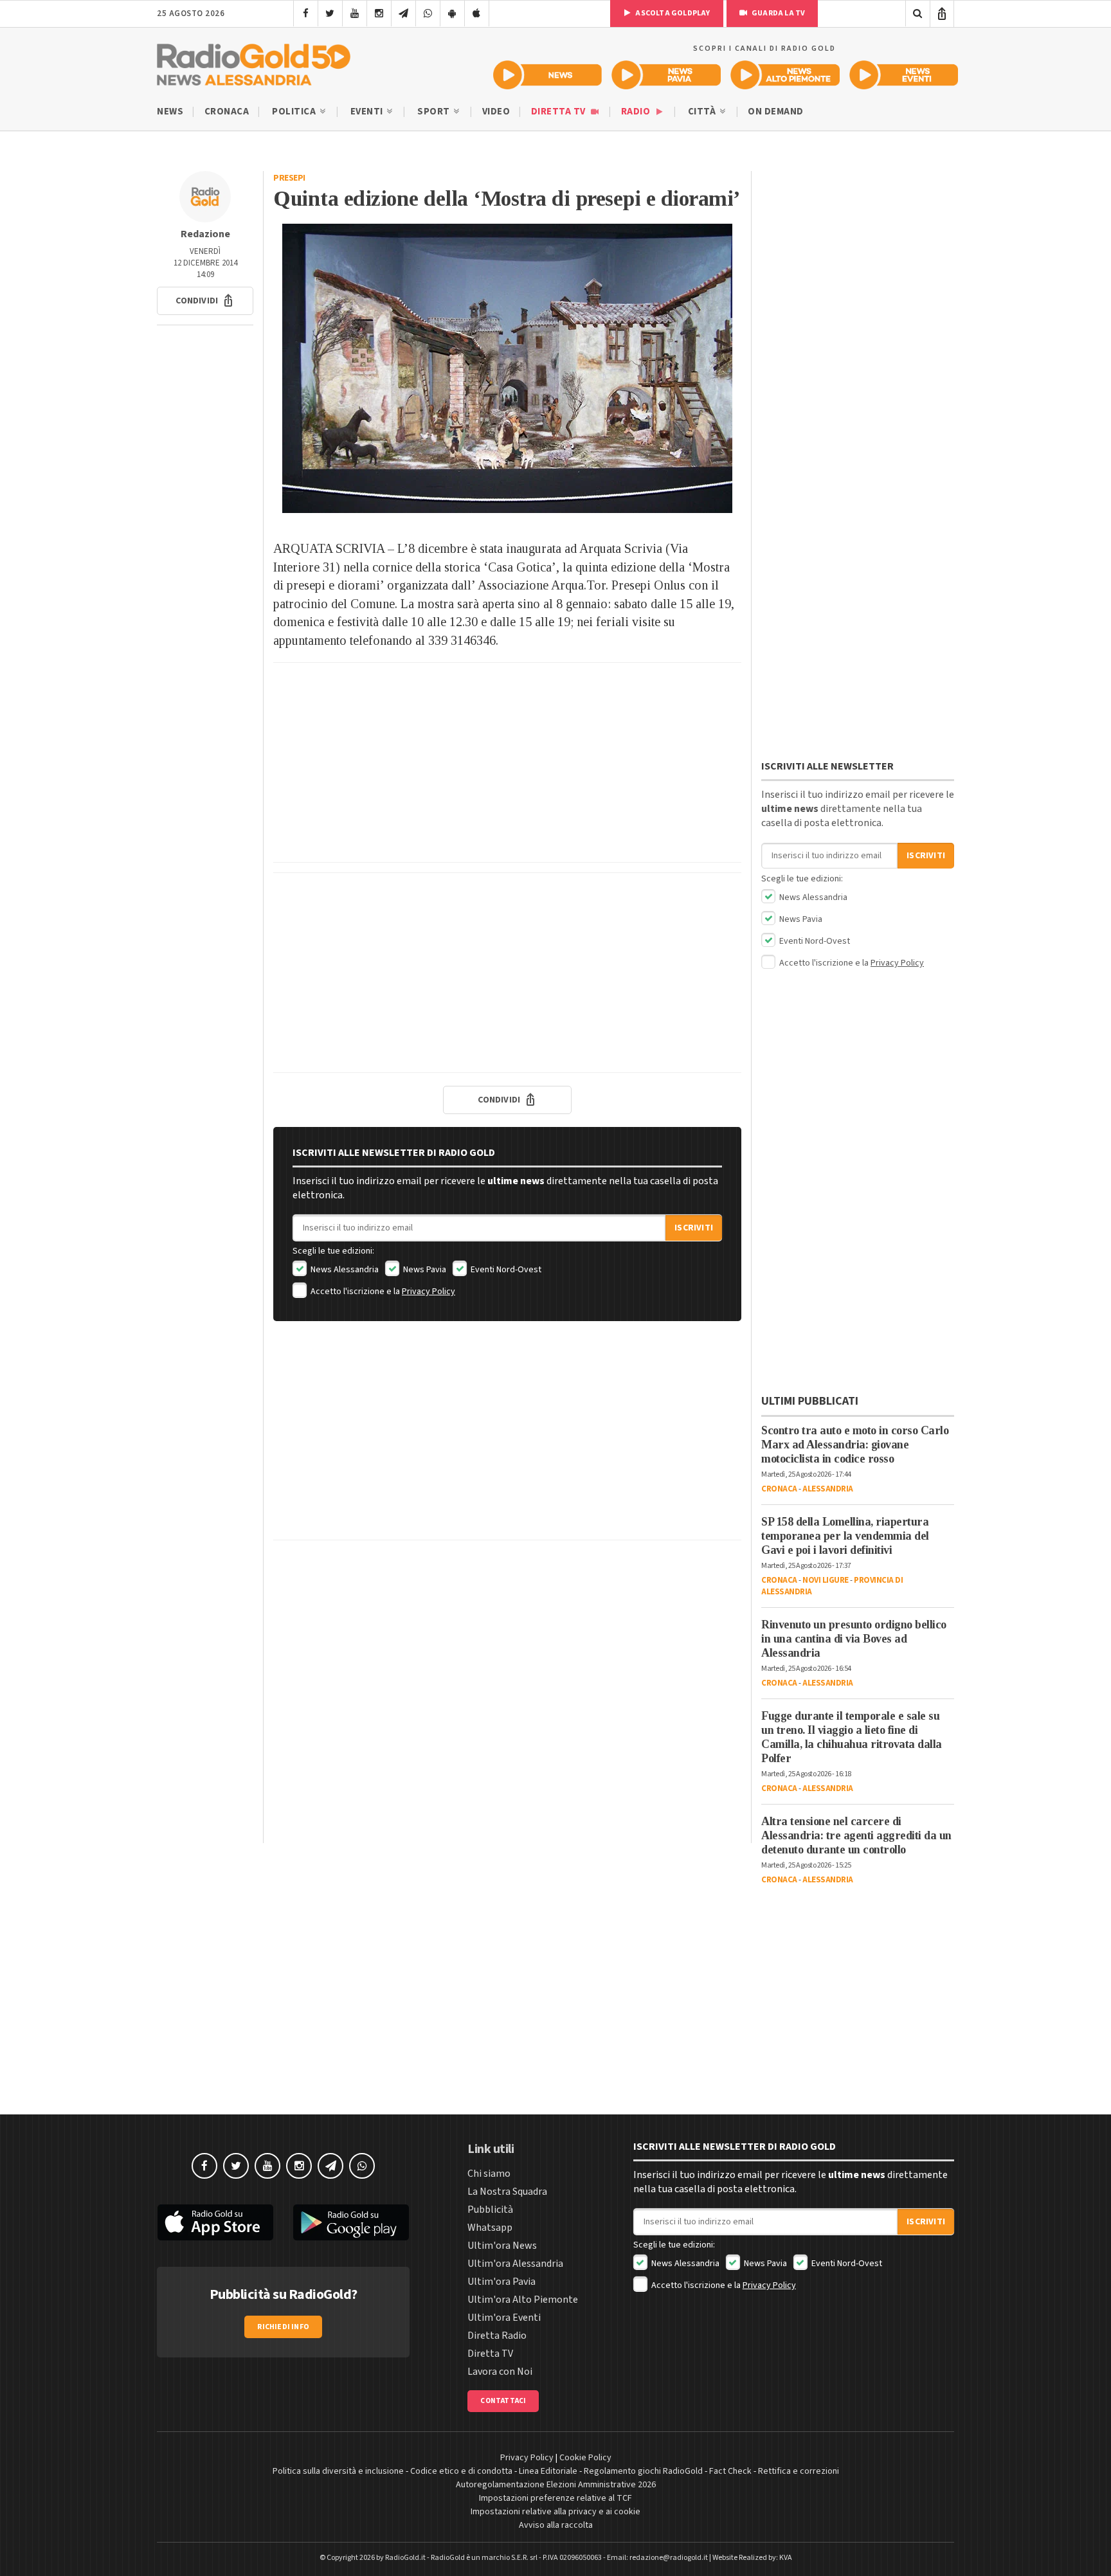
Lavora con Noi (500, 2372)
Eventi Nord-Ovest (505, 1270)
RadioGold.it (405, 2558)
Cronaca (227, 112)
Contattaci (503, 2401)
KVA (786, 2558)
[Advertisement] (507, 762)
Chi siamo (489, 2174)
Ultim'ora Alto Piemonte (523, 2300)
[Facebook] (306, 14)
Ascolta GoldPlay (672, 13)
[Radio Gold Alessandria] (254, 62)
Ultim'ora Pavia (501, 2282)
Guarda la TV (778, 13)
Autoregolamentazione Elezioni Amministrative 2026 (556, 2485)
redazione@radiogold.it (669, 2558)
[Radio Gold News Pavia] (666, 75)
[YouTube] (355, 14)
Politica (295, 112)
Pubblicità (490, 2210)
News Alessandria (344, 1270)
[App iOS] (477, 14)
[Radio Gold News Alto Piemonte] (785, 75)
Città (703, 112)
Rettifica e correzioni (799, 2471)
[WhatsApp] (428, 14)
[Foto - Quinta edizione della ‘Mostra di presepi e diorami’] (507, 368)
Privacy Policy (429, 1292)
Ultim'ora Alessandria (515, 2264)
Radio (637, 112)
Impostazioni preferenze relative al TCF (555, 2498)
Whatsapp (490, 2228)
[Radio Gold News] (547, 75)
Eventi (368, 112)
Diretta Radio (497, 2336)
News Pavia (424, 1270)
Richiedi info (283, 2327)
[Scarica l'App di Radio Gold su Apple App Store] (215, 2222)
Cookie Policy (585, 2458)
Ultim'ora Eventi (504, 2318)
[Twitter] (330, 14)
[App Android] (452, 14)
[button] (205, 301)
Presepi (289, 178)
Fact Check (730, 2471)
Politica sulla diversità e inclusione (338, 2471)
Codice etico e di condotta (461, 2471)
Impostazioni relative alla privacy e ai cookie (555, 2512)
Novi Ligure (826, 1580)
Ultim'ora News (502, 2246)
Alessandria (828, 1489)
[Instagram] (379, 14)
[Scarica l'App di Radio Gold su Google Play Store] (352, 2222)
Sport (435, 112)
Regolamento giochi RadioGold (643, 2471)
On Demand (776, 112)
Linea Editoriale (548, 2471)
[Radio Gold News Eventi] (904, 75)
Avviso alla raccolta (556, 2525)
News (170, 112)
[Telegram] (403, 14)
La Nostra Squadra (507, 2192)
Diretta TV (560, 112)
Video (496, 112)
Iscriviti (694, 1228)
